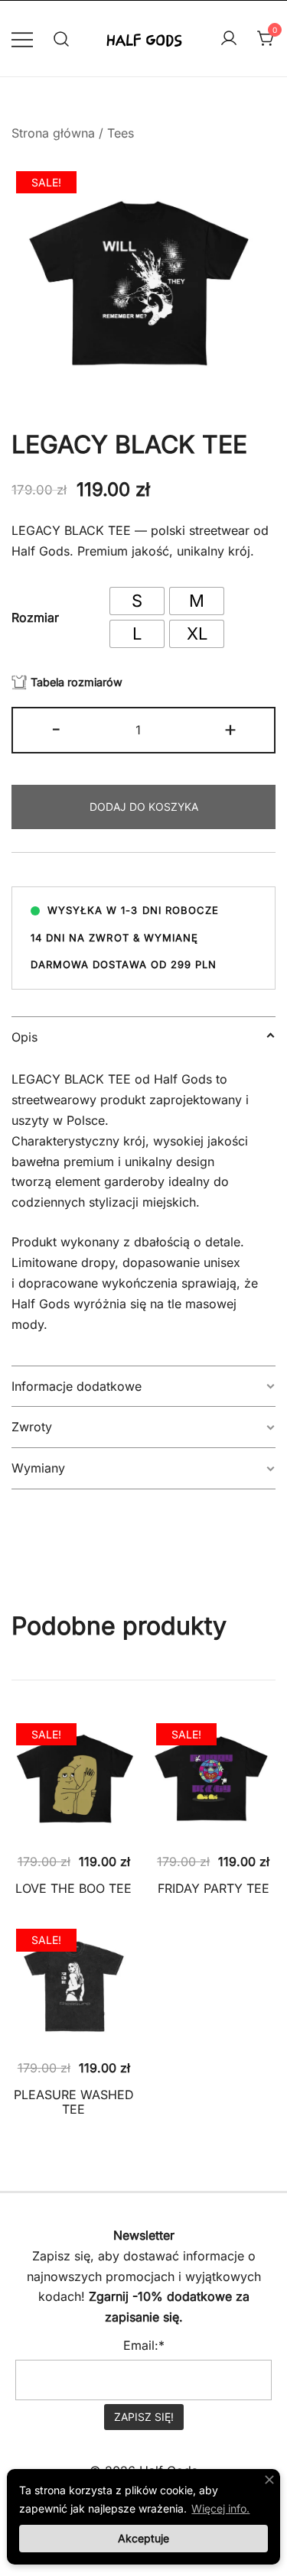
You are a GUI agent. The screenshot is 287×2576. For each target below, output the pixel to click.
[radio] (137, 601)
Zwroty (32, 1427)
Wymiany (38, 1468)
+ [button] (230, 729)
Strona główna (53, 133)
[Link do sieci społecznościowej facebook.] (122, 2203)
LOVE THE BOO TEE (73, 1888)
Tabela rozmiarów (77, 682)
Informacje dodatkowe (77, 1386)
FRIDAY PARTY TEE (214, 1888)
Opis (24, 1037)
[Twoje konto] (229, 39)
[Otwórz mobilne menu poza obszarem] (22, 39)
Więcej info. (220, 2508)
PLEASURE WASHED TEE (74, 2102)
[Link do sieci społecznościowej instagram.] (165, 2203)
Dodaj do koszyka (144, 807)
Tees (121, 133)
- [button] (56, 729)
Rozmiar (35, 617)
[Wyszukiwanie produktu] (62, 39)
